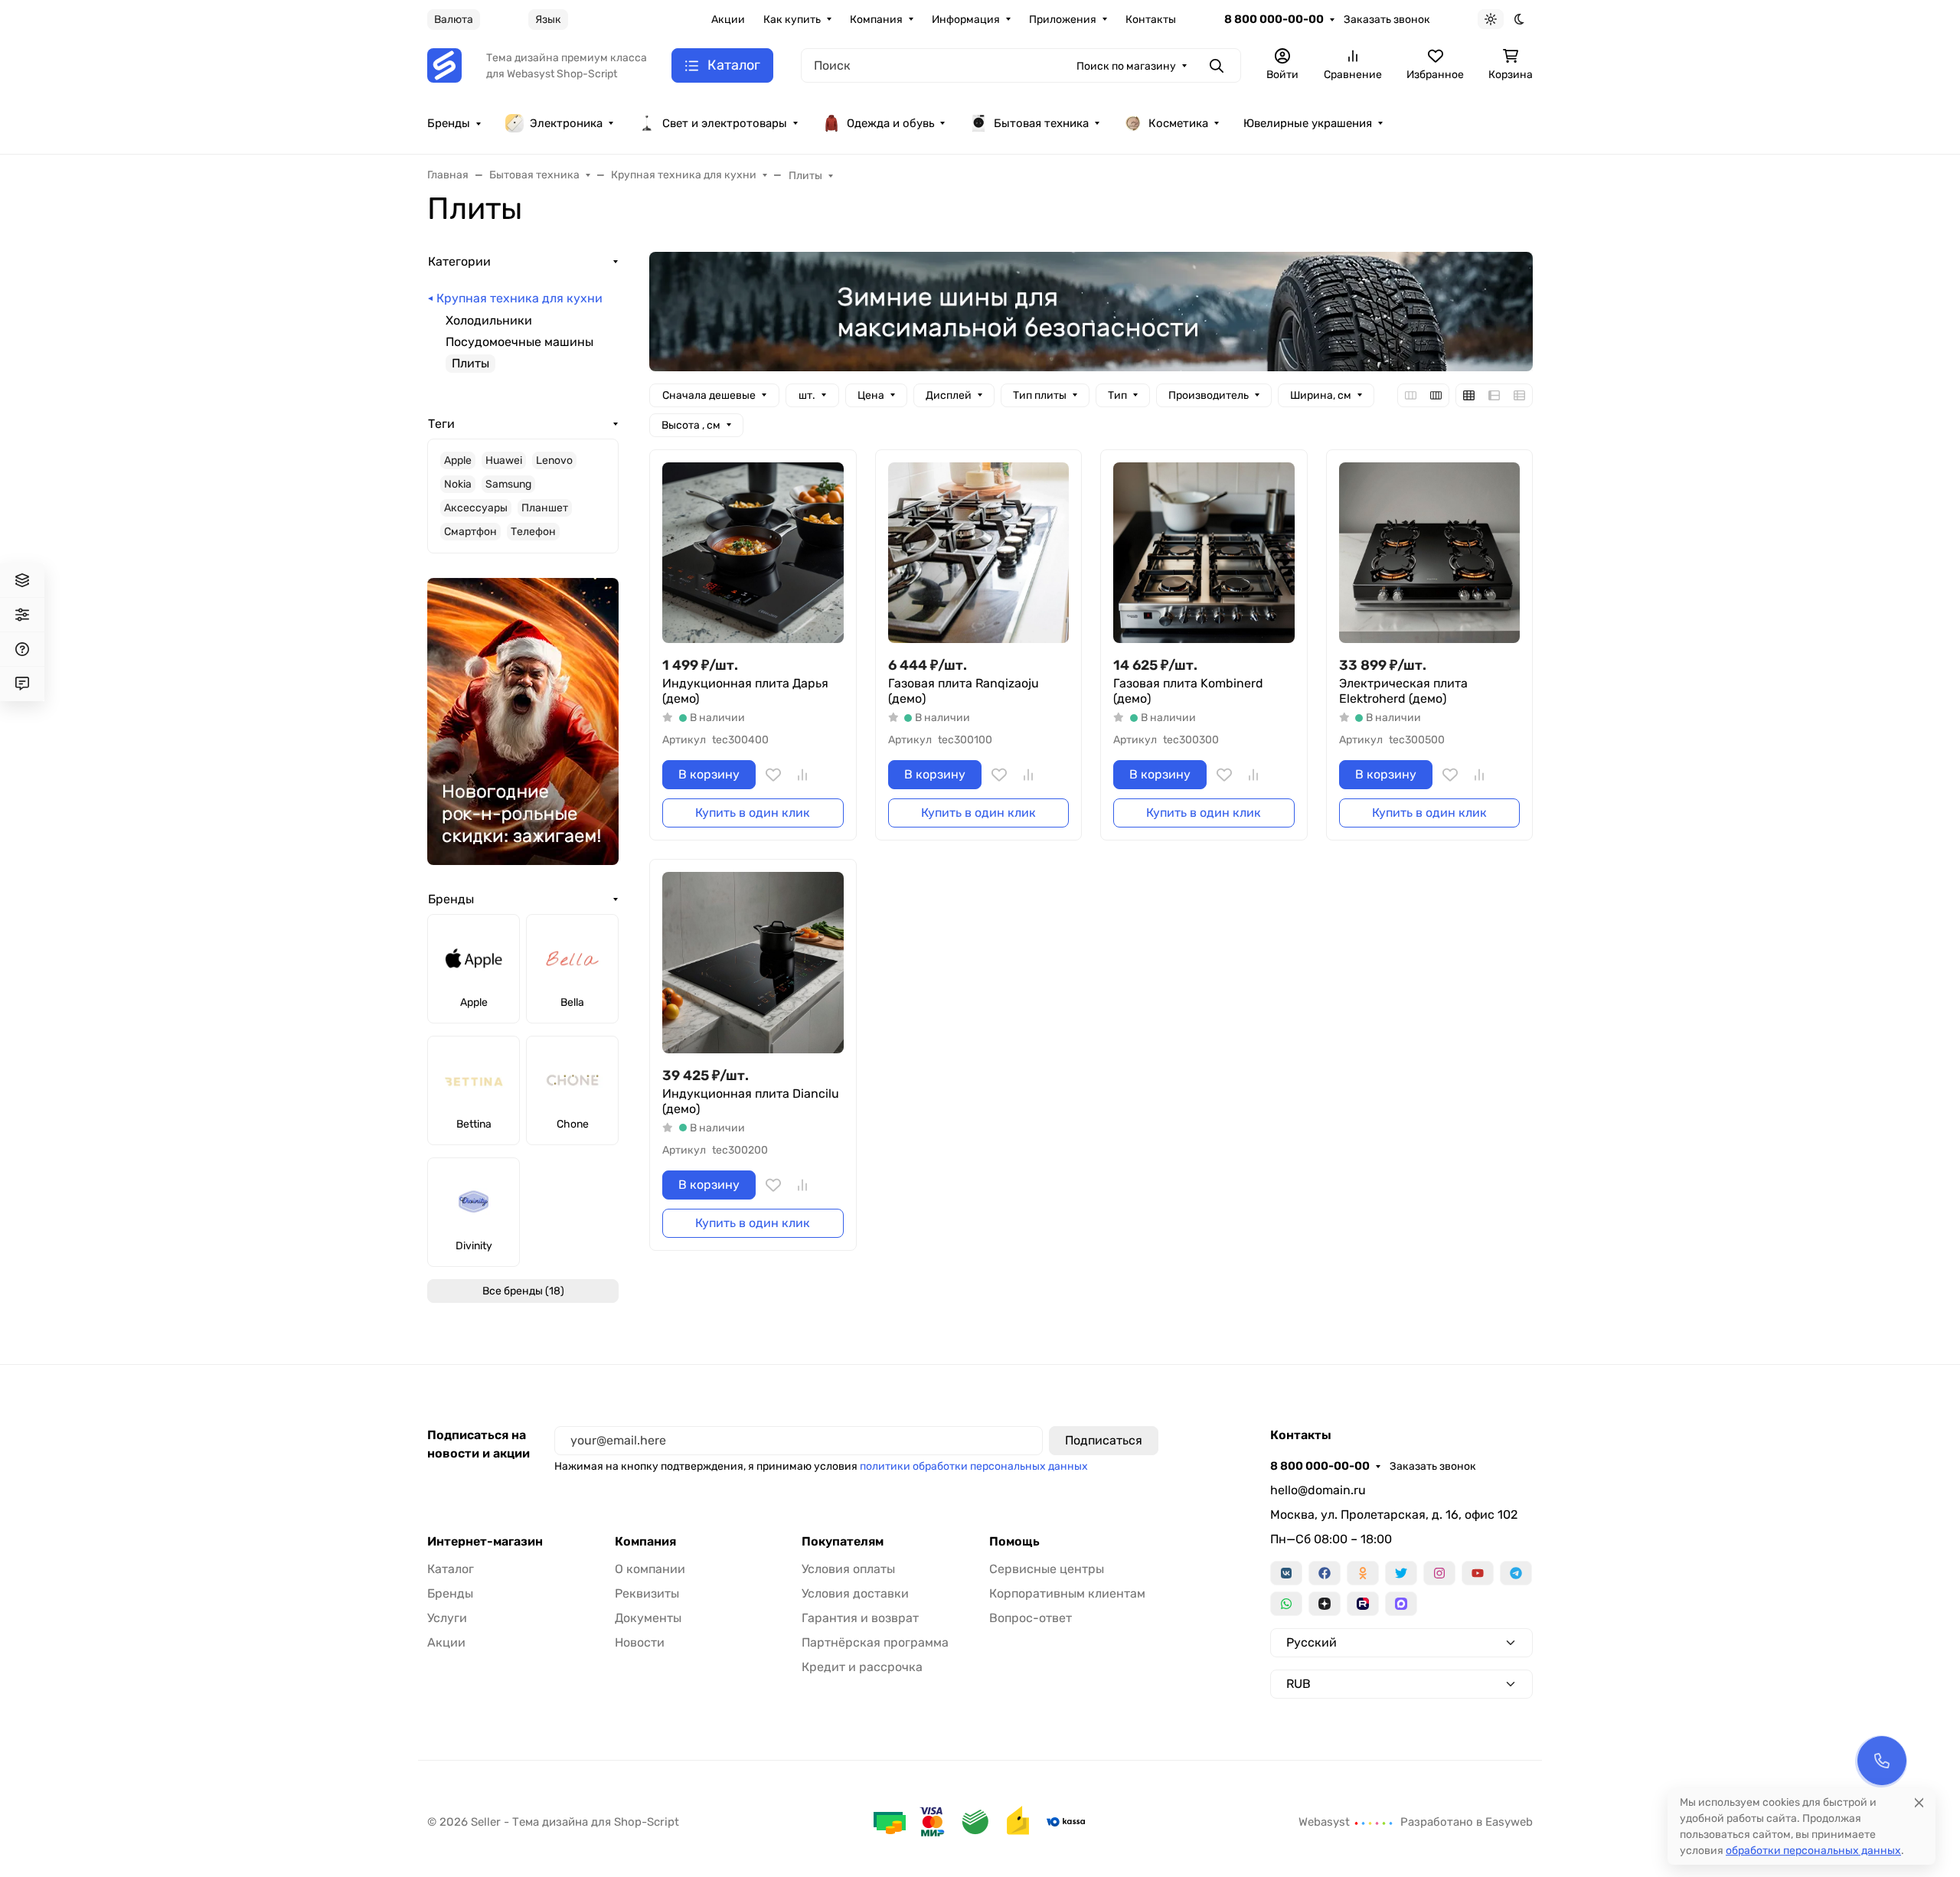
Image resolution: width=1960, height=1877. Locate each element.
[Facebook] (1325, 1573)
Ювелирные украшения (1308, 123)
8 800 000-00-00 (1274, 19)
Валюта (454, 20)
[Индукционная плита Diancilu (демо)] (753, 963)
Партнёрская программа (875, 1642)
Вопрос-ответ (1031, 1618)
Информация (966, 20)
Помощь (1014, 1542)
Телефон (533, 532)
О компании (650, 1569)
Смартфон (470, 532)
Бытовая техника (1041, 123)
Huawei (504, 460)
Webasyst (1326, 1822)
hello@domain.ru (1318, 1490)
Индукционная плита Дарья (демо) (745, 691)
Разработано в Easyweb (1467, 1822)
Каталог (451, 1569)
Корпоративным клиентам (1067, 1593)
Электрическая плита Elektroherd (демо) (1403, 691)
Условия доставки (855, 1593)
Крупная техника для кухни (519, 298)
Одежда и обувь (890, 123)
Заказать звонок (1387, 20)
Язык (548, 20)
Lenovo (554, 460)
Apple (458, 460)
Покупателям (843, 1542)
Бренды (449, 123)
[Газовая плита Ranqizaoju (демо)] (979, 553)
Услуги (447, 1618)
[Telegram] (1516, 1573)
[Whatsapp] (1286, 1604)
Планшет (545, 508)
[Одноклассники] (1363, 1573)
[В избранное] (773, 775)
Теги (441, 424)
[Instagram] (1439, 1573)
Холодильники (489, 320)
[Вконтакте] (1286, 1573)
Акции (728, 20)
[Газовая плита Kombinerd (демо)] (1204, 553)
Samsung (508, 484)
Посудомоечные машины (519, 342)
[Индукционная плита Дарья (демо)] (753, 553)
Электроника (566, 123)
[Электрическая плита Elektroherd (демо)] (1430, 553)
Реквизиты (647, 1593)
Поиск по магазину (1126, 66)
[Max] (1401, 1604)
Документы (648, 1618)
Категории (459, 261)
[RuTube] (1363, 1604)
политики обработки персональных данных (974, 1466)
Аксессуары (476, 508)
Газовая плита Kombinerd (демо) (1188, 691)
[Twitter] (1401, 1573)
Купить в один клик (753, 813)
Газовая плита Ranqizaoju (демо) (964, 691)
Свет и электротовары (725, 123)
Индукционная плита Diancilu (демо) (751, 1101)
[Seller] (444, 65)
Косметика (1178, 123)
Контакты (1151, 20)
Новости (640, 1642)
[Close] (1919, 1802)
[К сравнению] (802, 775)
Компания (876, 20)
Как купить (792, 20)
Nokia (458, 484)
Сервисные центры (1047, 1569)
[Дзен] (1325, 1604)
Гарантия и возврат (860, 1618)
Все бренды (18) (523, 1291)
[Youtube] (1478, 1573)
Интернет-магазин (485, 1542)
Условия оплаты (848, 1569)
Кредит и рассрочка (862, 1667)
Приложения (1063, 20)
